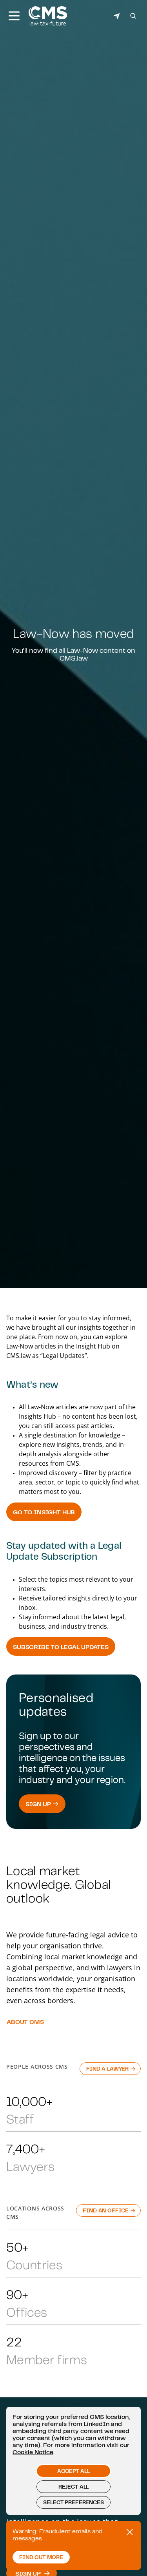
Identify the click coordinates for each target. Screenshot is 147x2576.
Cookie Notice (33, 2452)
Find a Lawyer (108, 2069)
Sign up (39, 1804)
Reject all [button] (73, 2487)
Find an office (106, 2210)
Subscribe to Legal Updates (61, 1647)
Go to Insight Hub (44, 1512)
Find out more (41, 2557)
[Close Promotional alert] (130, 2532)
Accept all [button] (73, 2471)
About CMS (25, 2022)
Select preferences (73, 2502)
